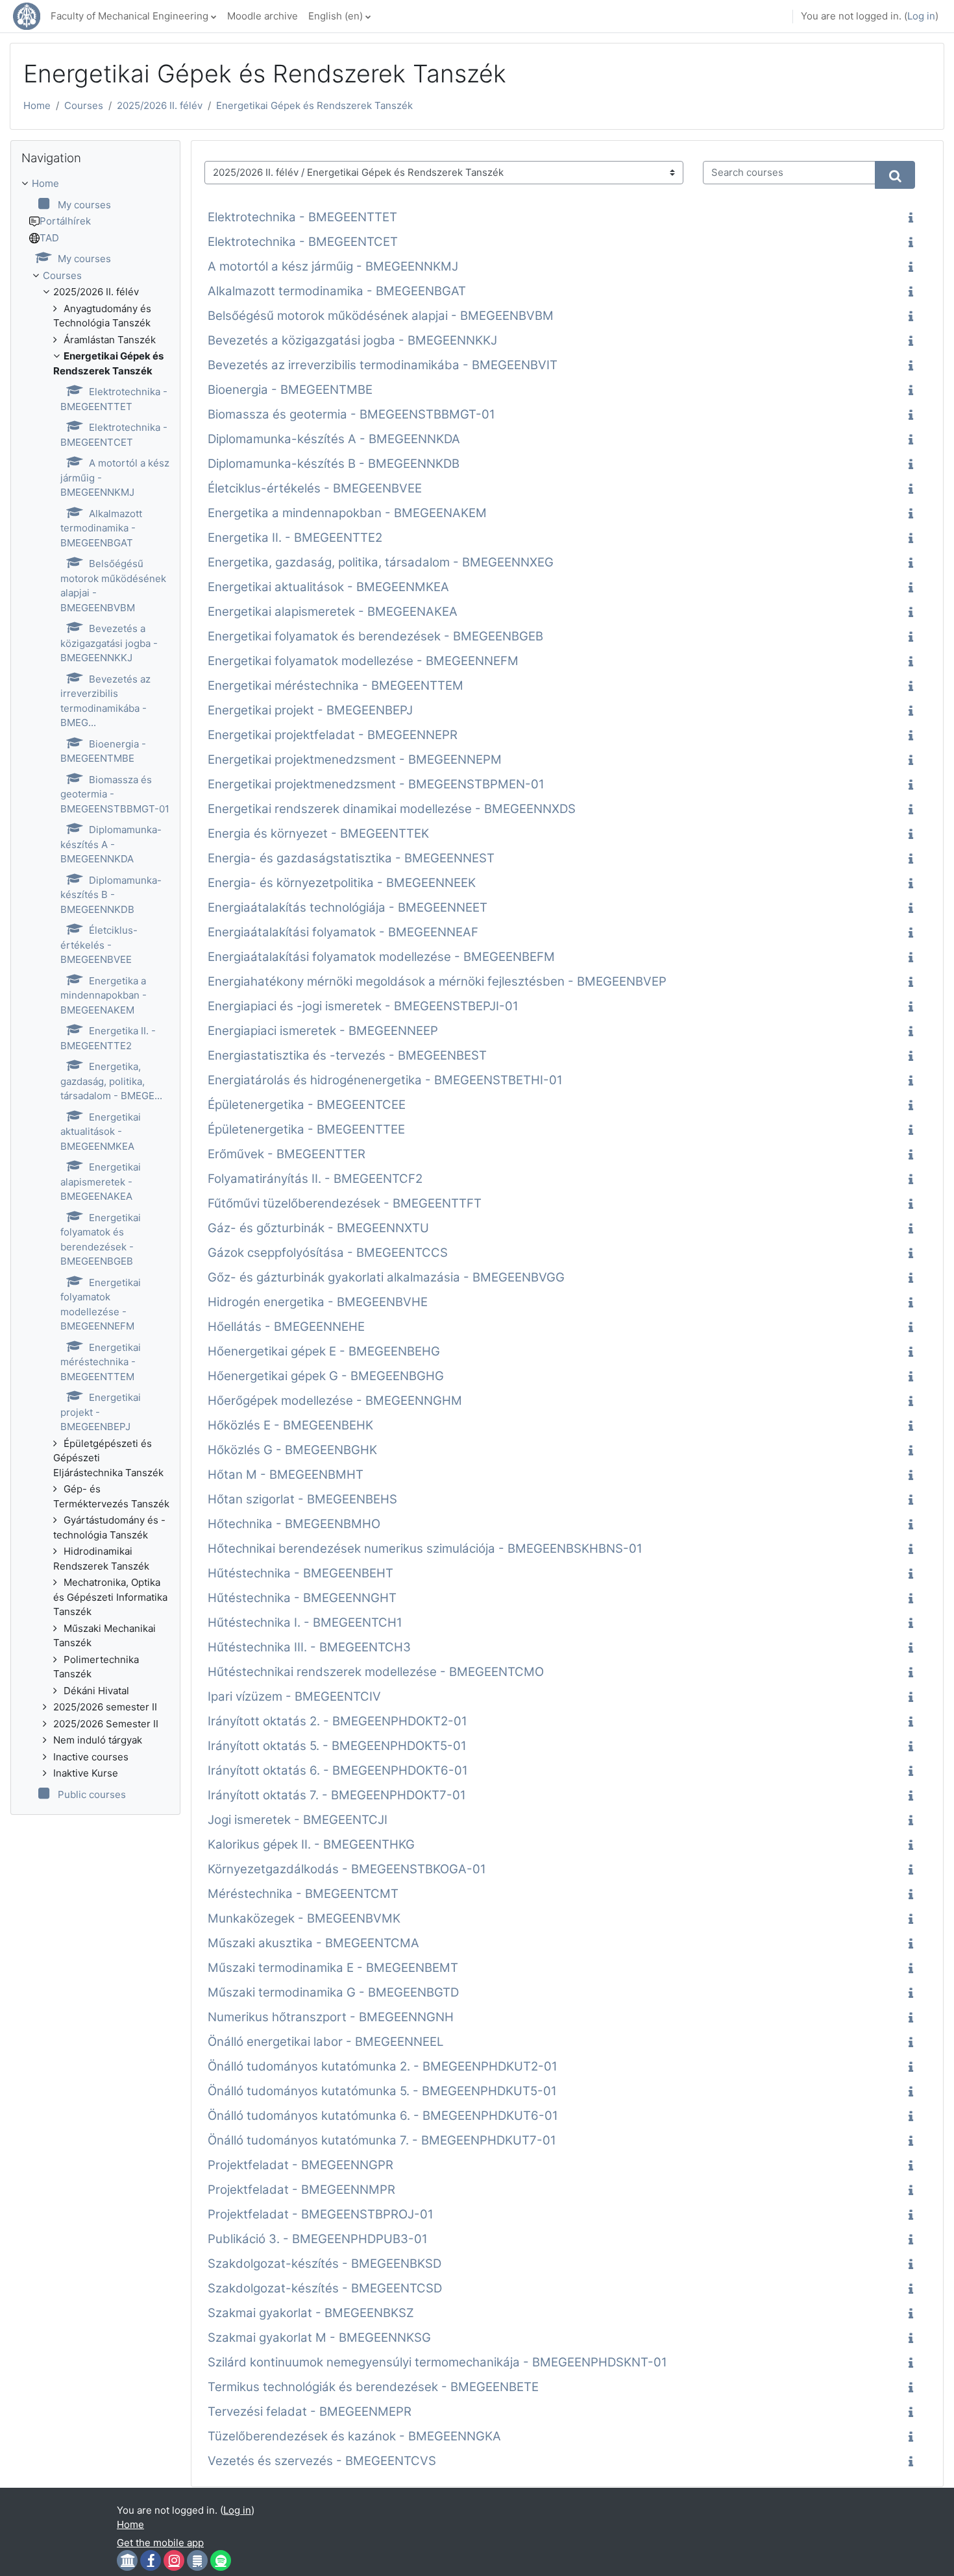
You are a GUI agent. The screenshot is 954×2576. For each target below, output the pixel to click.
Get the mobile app (160, 2543)
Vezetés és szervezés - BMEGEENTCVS (322, 2461)
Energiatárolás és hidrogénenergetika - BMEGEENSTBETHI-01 (385, 1080)
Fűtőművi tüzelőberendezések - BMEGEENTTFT (345, 1203)
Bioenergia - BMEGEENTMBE (290, 390)
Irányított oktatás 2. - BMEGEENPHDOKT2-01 (337, 1721)
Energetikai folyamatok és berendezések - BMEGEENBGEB (375, 636)
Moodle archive (263, 16)
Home (37, 105)
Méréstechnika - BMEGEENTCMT (303, 1894)
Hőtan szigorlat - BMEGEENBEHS (302, 1499)
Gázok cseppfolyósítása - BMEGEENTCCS (328, 1253)
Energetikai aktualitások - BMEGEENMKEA (328, 587)
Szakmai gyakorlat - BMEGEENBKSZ (311, 2313)
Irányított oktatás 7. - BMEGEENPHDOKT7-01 (337, 1795)
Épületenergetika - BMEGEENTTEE (306, 1129)
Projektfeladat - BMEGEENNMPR (301, 2190)
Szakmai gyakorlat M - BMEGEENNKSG (319, 2338)
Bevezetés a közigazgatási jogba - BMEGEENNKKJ (352, 340)
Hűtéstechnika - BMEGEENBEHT (300, 1573)
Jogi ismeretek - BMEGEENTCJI (298, 1820)
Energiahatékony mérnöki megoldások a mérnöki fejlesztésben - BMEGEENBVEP (437, 981)
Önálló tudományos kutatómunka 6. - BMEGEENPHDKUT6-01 (383, 2116)
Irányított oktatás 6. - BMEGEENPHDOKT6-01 (338, 1770)
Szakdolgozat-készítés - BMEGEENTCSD (325, 2288)
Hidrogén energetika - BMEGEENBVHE (318, 1302)
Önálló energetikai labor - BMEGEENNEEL (326, 2042)
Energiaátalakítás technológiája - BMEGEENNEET (348, 907)
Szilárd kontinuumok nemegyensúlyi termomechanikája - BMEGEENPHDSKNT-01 (437, 2362)
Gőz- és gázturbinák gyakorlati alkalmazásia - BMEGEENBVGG (386, 1277)
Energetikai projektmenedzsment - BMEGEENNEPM (355, 759)
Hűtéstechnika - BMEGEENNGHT (302, 1598)
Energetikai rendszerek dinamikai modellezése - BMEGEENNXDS (392, 809)
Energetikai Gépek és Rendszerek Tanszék (314, 105)
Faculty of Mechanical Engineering (129, 16)
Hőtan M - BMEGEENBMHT (286, 1475)
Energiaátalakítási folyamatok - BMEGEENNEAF (343, 932)
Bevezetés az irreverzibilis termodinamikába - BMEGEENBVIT (383, 365)
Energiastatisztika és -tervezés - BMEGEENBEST (347, 1055)
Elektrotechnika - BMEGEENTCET (303, 242)
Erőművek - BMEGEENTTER (287, 1154)
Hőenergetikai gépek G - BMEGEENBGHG (326, 1376)
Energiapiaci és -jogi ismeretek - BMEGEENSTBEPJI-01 (363, 1006)
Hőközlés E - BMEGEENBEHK (290, 1425)
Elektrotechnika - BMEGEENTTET (302, 217)
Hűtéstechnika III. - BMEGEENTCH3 (309, 1647)
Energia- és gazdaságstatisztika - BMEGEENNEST (351, 858)
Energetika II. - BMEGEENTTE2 (295, 538)
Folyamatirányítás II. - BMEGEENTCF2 (315, 1179)
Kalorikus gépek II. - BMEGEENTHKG (311, 1844)
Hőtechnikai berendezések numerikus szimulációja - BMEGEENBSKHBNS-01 (425, 1549)
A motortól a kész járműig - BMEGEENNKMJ (333, 266)
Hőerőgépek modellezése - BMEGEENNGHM (335, 1401)
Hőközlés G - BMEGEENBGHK (292, 1450)
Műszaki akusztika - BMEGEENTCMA (313, 1943)
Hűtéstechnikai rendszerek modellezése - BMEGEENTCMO (376, 1672)
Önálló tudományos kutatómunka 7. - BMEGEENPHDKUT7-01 (382, 2140)
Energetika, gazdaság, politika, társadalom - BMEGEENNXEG (381, 562)
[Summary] (913, 219)
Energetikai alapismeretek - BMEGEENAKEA (333, 612)
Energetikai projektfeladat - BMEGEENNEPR (333, 735)
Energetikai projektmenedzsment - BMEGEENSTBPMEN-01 (376, 784)
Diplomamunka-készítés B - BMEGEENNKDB (334, 464)
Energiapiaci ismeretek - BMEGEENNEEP (323, 1031)
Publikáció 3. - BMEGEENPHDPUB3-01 (318, 2239)
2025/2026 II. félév (160, 105)
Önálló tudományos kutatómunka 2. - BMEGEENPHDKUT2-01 (383, 2066)
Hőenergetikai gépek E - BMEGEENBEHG (324, 1351)
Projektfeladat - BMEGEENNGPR (300, 2165)
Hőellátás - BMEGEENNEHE (286, 1327)
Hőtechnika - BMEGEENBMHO (294, 1524)
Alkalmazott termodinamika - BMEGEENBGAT (337, 291)
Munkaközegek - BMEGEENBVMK (304, 1918)
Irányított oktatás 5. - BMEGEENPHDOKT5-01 (337, 1746)
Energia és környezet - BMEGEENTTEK (318, 833)
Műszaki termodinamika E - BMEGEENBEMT (333, 1968)
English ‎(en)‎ (336, 16)
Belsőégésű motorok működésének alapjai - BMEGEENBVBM (381, 316)
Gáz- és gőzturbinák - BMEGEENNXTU (318, 1228)
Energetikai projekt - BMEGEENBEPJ (310, 710)
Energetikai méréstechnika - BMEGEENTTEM (336, 686)
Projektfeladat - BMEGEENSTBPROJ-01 (321, 2214)
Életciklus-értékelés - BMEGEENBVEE (315, 488)
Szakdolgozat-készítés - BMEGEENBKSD (324, 2264)
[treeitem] (95, 989)
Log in (921, 16)
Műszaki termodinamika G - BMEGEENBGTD (333, 1992)
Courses (84, 105)
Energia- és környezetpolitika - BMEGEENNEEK (342, 883)
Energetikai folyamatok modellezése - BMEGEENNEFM (363, 661)
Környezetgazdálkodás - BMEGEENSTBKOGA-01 (347, 1869)
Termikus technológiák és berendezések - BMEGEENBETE (373, 2387)
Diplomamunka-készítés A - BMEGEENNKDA (334, 439)
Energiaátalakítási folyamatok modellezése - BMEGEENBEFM (381, 957)
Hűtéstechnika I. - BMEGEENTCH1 (305, 1622)
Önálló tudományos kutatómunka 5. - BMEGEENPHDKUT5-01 (382, 2091)
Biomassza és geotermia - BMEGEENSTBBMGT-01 (351, 414)
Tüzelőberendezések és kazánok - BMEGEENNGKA (354, 2436)
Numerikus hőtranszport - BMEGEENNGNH (331, 2017)
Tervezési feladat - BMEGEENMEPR (310, 2412)
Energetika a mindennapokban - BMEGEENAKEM (347, 513)
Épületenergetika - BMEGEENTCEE (307, 1105)
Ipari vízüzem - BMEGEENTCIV (294, 1696)
